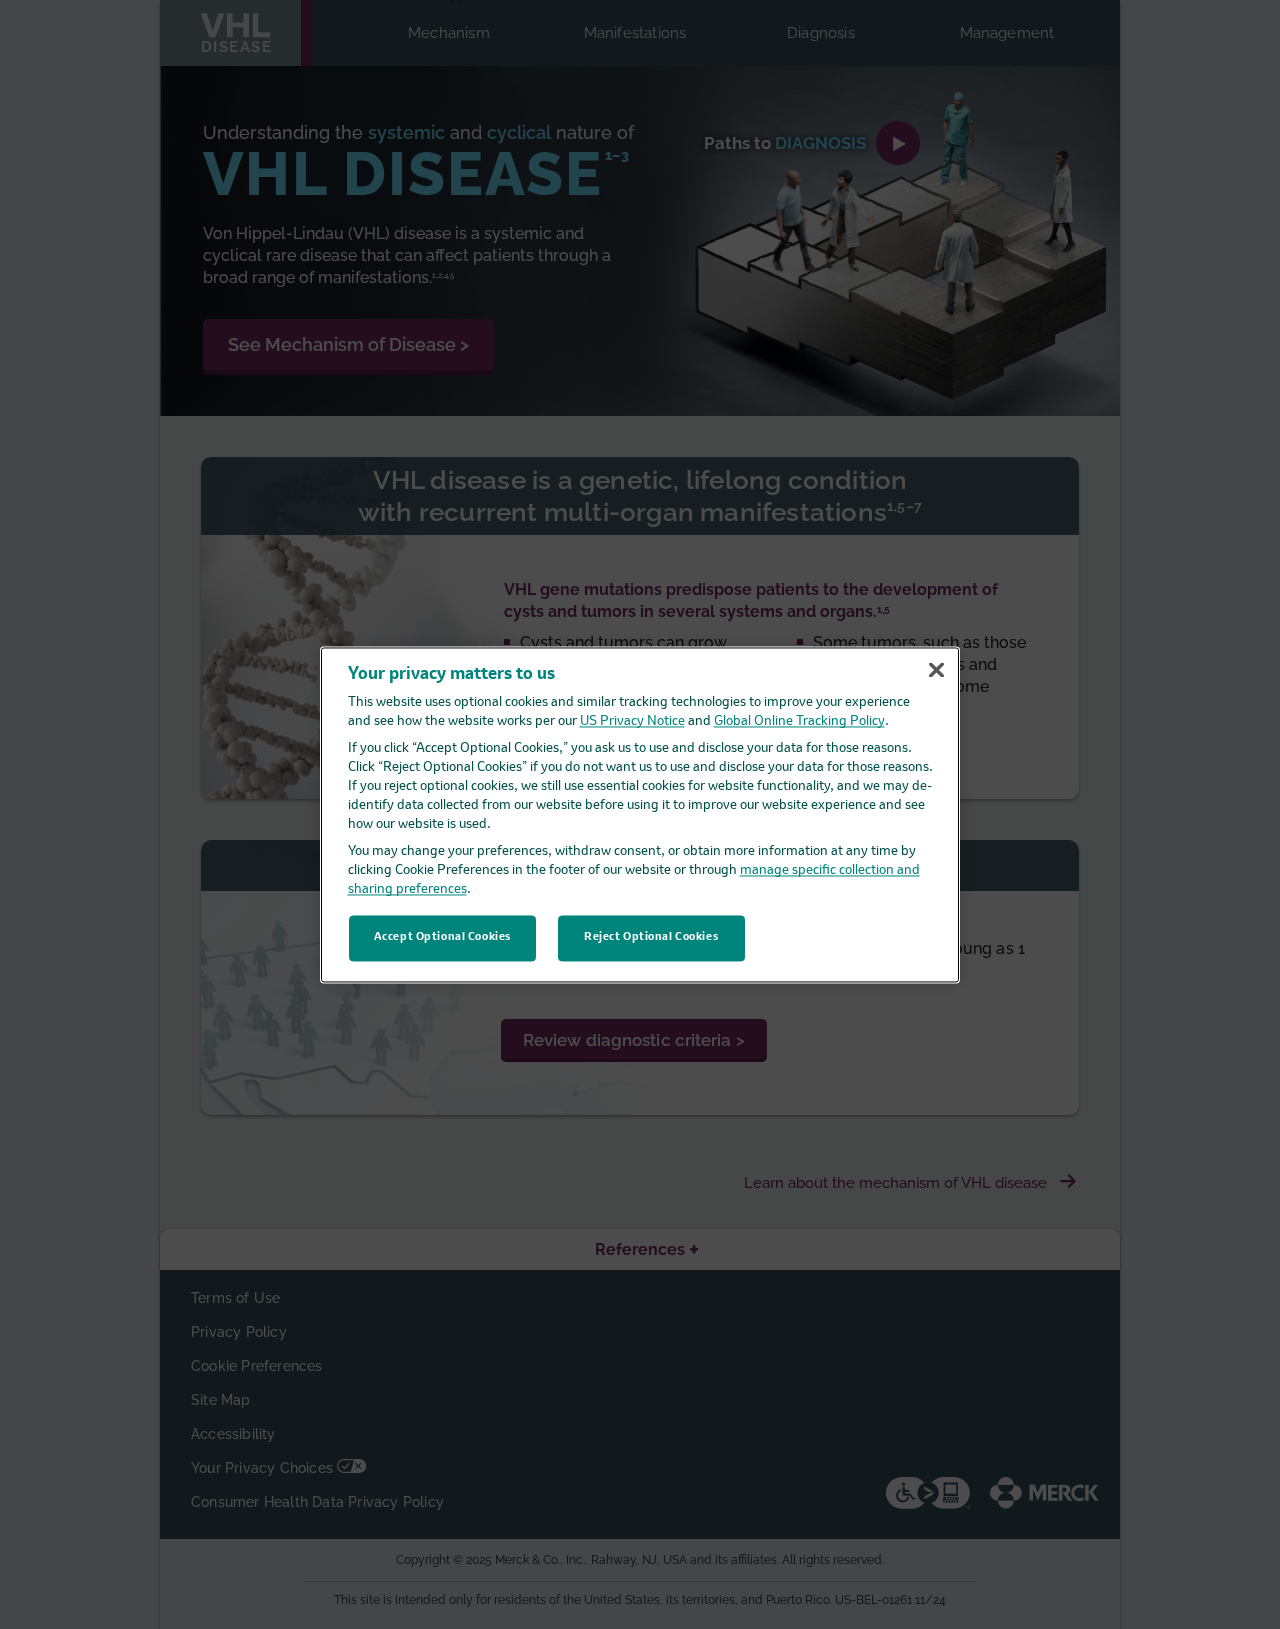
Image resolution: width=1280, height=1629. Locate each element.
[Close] (936, 670)
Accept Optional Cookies (442, 937)
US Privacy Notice (632, 722)
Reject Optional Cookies (651, 937)
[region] (640, 814)
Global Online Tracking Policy (799, 722)
